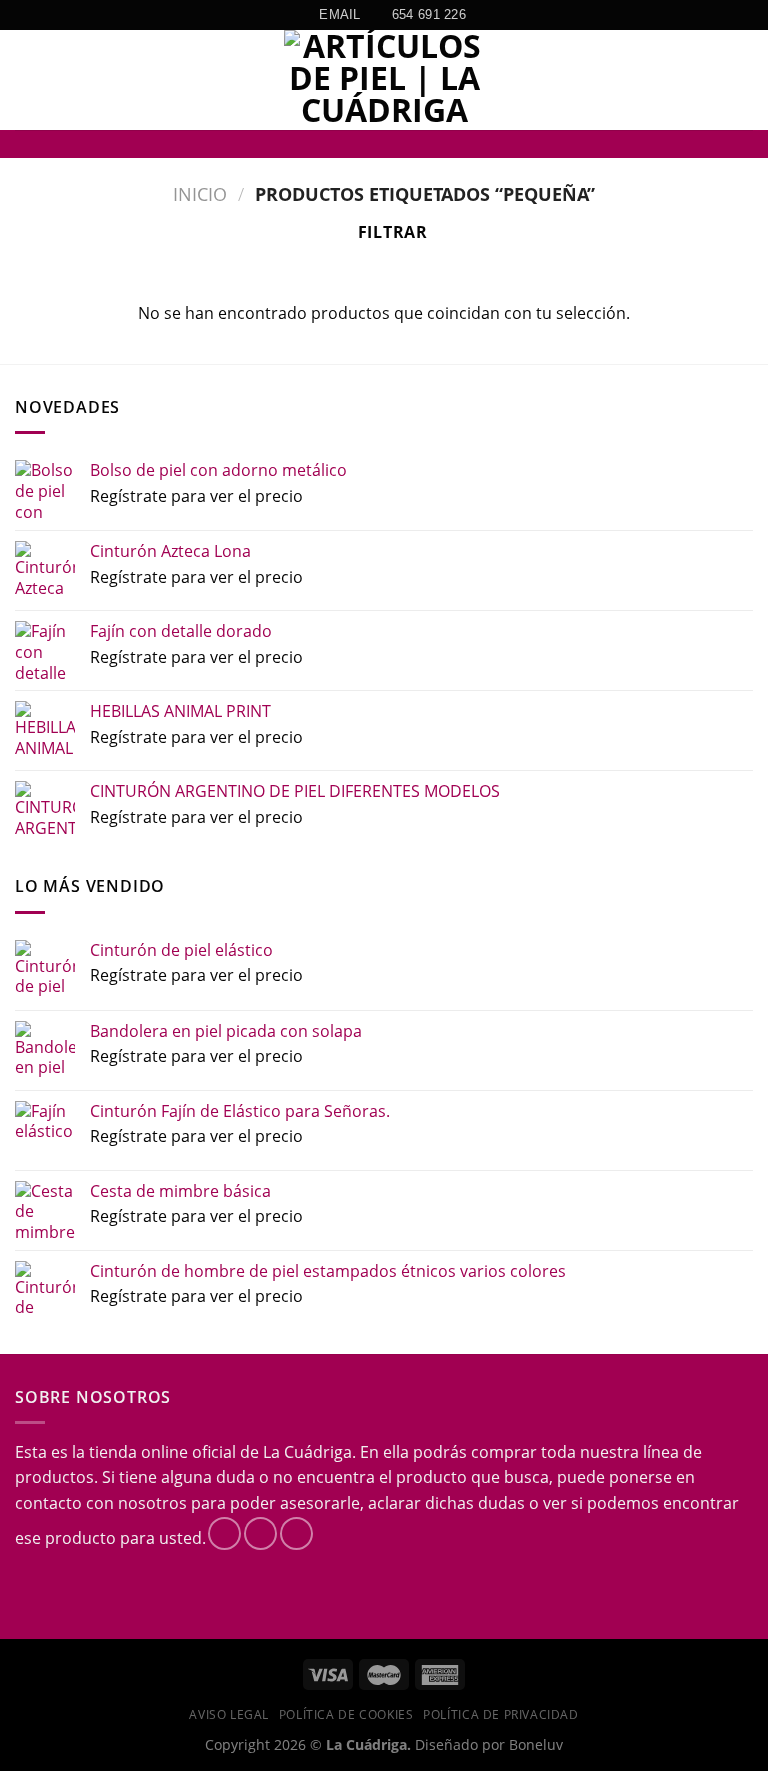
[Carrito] (743, 80)
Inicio (200, 193)
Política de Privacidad (500, 1714)
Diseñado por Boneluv (487, 1744)
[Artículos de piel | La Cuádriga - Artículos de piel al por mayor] (384, 80)
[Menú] (27, 80)
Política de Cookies (346, 1714)
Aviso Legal (229, 1714)
